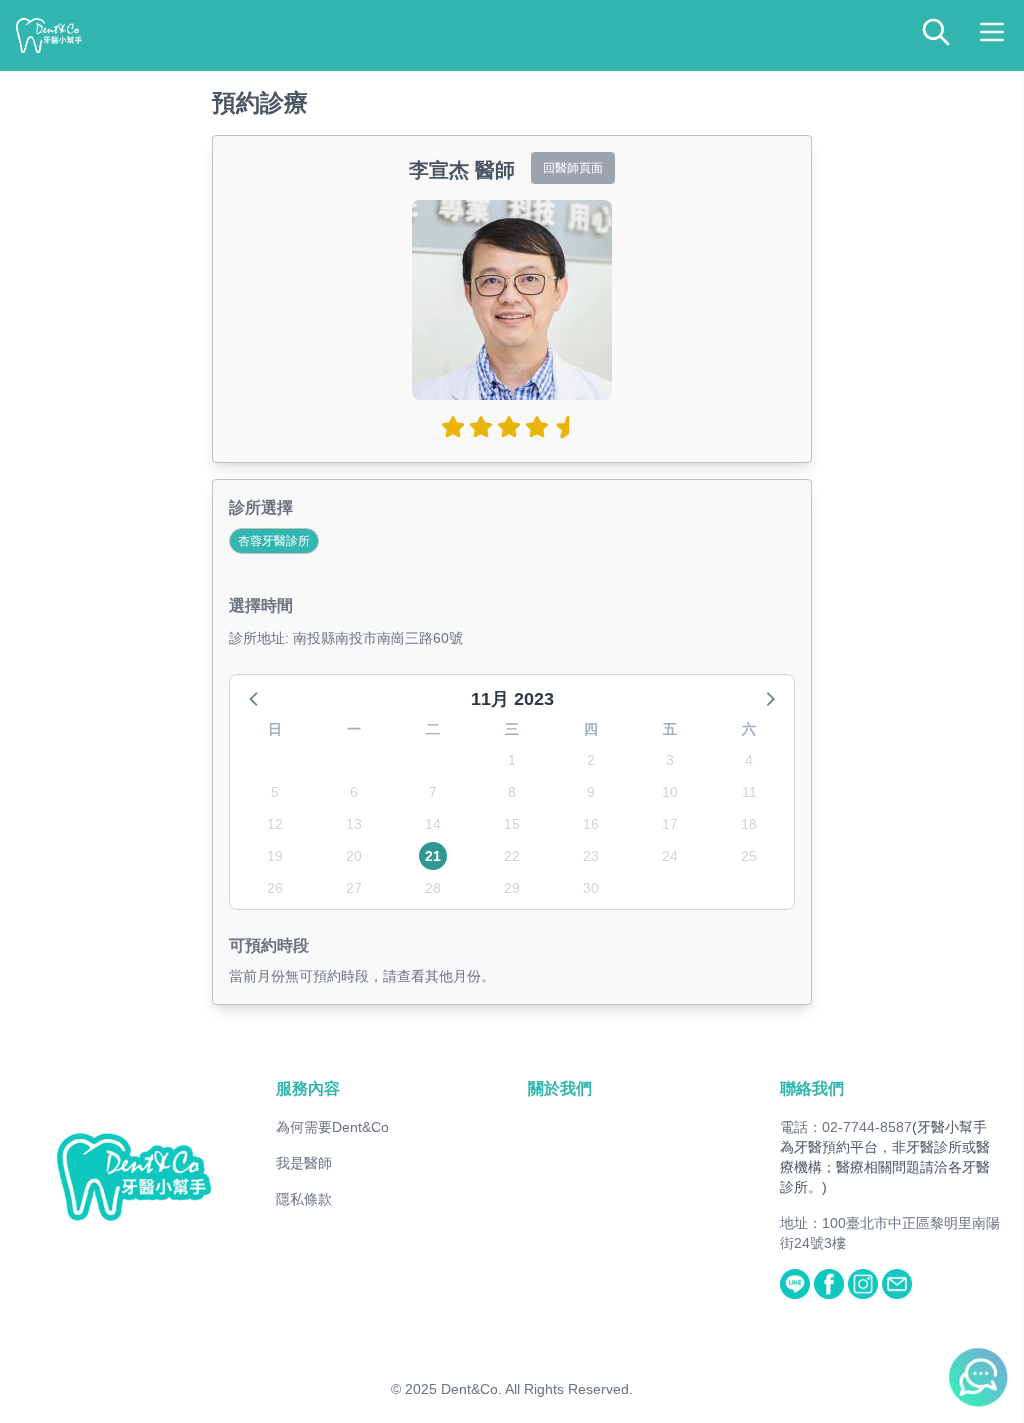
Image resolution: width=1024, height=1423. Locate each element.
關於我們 (560, 1088)
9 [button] (591, 792)
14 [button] (433, 824)
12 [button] (275, 824)
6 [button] (354, 792)
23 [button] (591, 856)
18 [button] (749, 824)
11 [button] (749, 792)
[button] (255, 698)
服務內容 (308, 1088)
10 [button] (670, 792)
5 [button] (275, 792)
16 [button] (591, 824)
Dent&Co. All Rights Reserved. (537, 1389)
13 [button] (354, 824)
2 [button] (591, 760)
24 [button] (670, 856)
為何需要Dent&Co (332, 1127)
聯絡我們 (812, 1088)
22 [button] (512, 856)
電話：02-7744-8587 (846, 1127)
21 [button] (433, 856)
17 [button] (670, 824)
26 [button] (275, 888)
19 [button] (275, 856)
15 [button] (512, 824)
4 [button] (749, 760)
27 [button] (354, 888)
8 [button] (512, 792)
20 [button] (354, 856)
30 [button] (591, 888)
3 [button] (670, 760)
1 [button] (512, 760)
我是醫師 (304, 1163)
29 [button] (512, 888)
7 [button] (433, 792)
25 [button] (749, 856)
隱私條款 (304, 1199)
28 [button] (433, 888)
